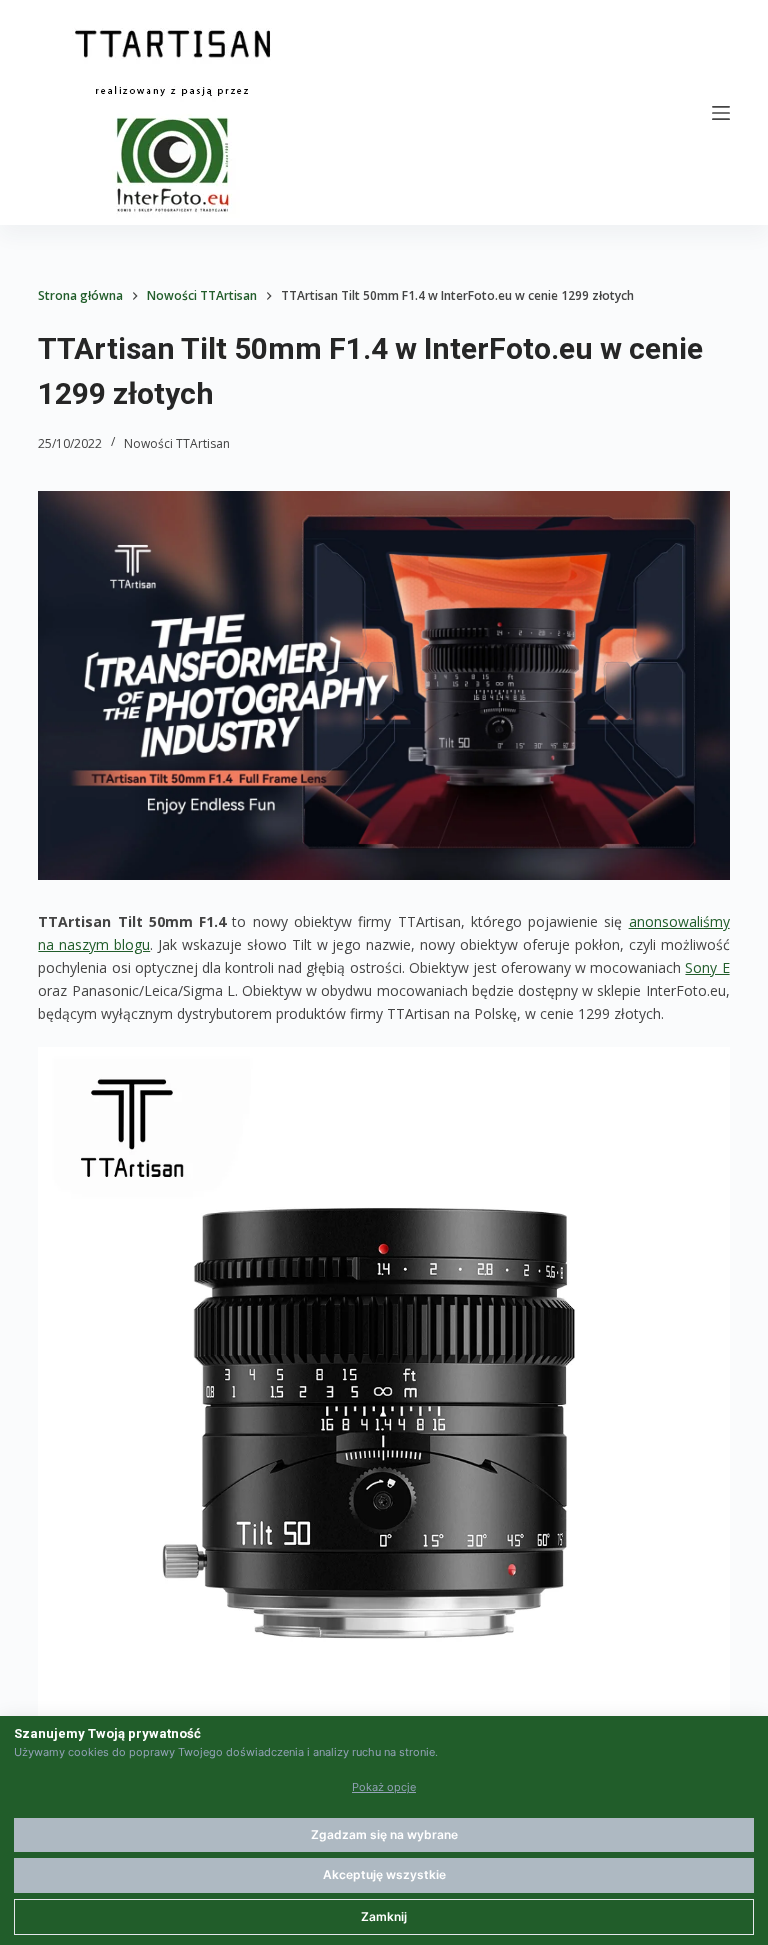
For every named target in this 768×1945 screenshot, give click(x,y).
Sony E (707, 967)
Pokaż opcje (384, 1787)
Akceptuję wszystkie (384, 1874)
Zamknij (384, 1916)
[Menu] (721, 113)
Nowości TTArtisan (177, 443)
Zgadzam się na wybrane (384, 1834)
